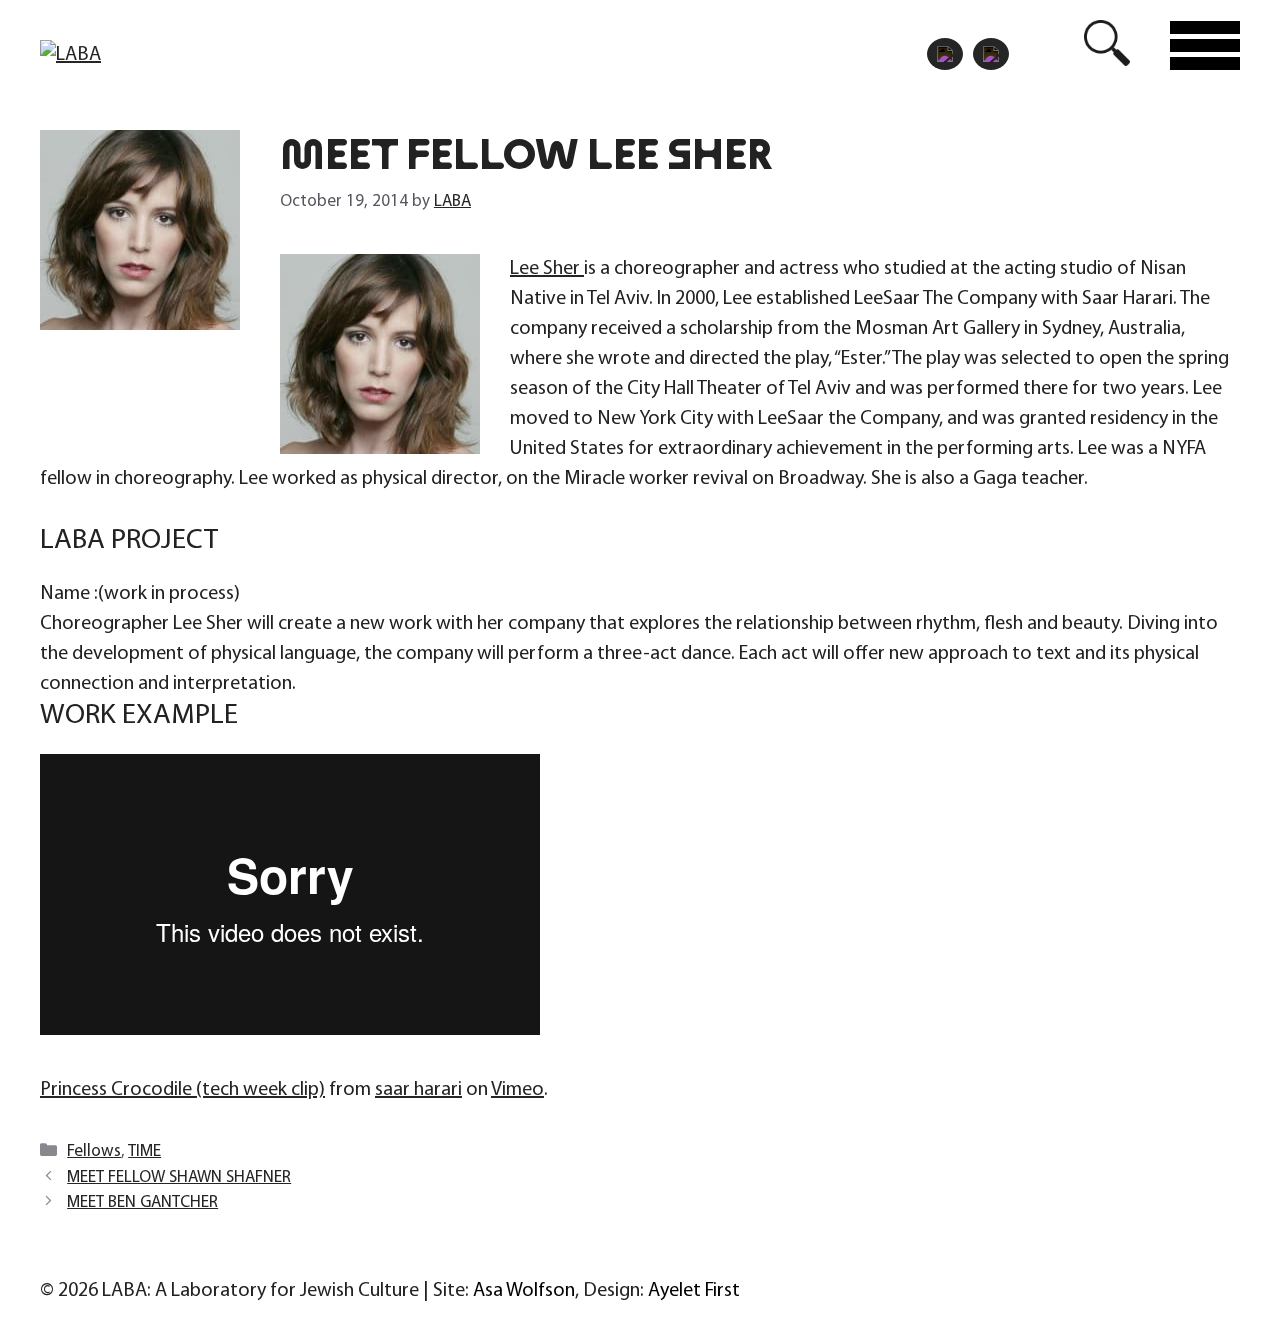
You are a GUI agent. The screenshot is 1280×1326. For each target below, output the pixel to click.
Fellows (94, 1151)
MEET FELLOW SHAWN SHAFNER (179, 1177)
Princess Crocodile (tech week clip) (182, 1090)
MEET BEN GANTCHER (142, 1202)
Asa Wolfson (524, 1291)
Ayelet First (694, 1291)
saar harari (418, 1090)
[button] (1107, 45)
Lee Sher (547, 269)
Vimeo (517, 1090)
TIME (144, 1151)
